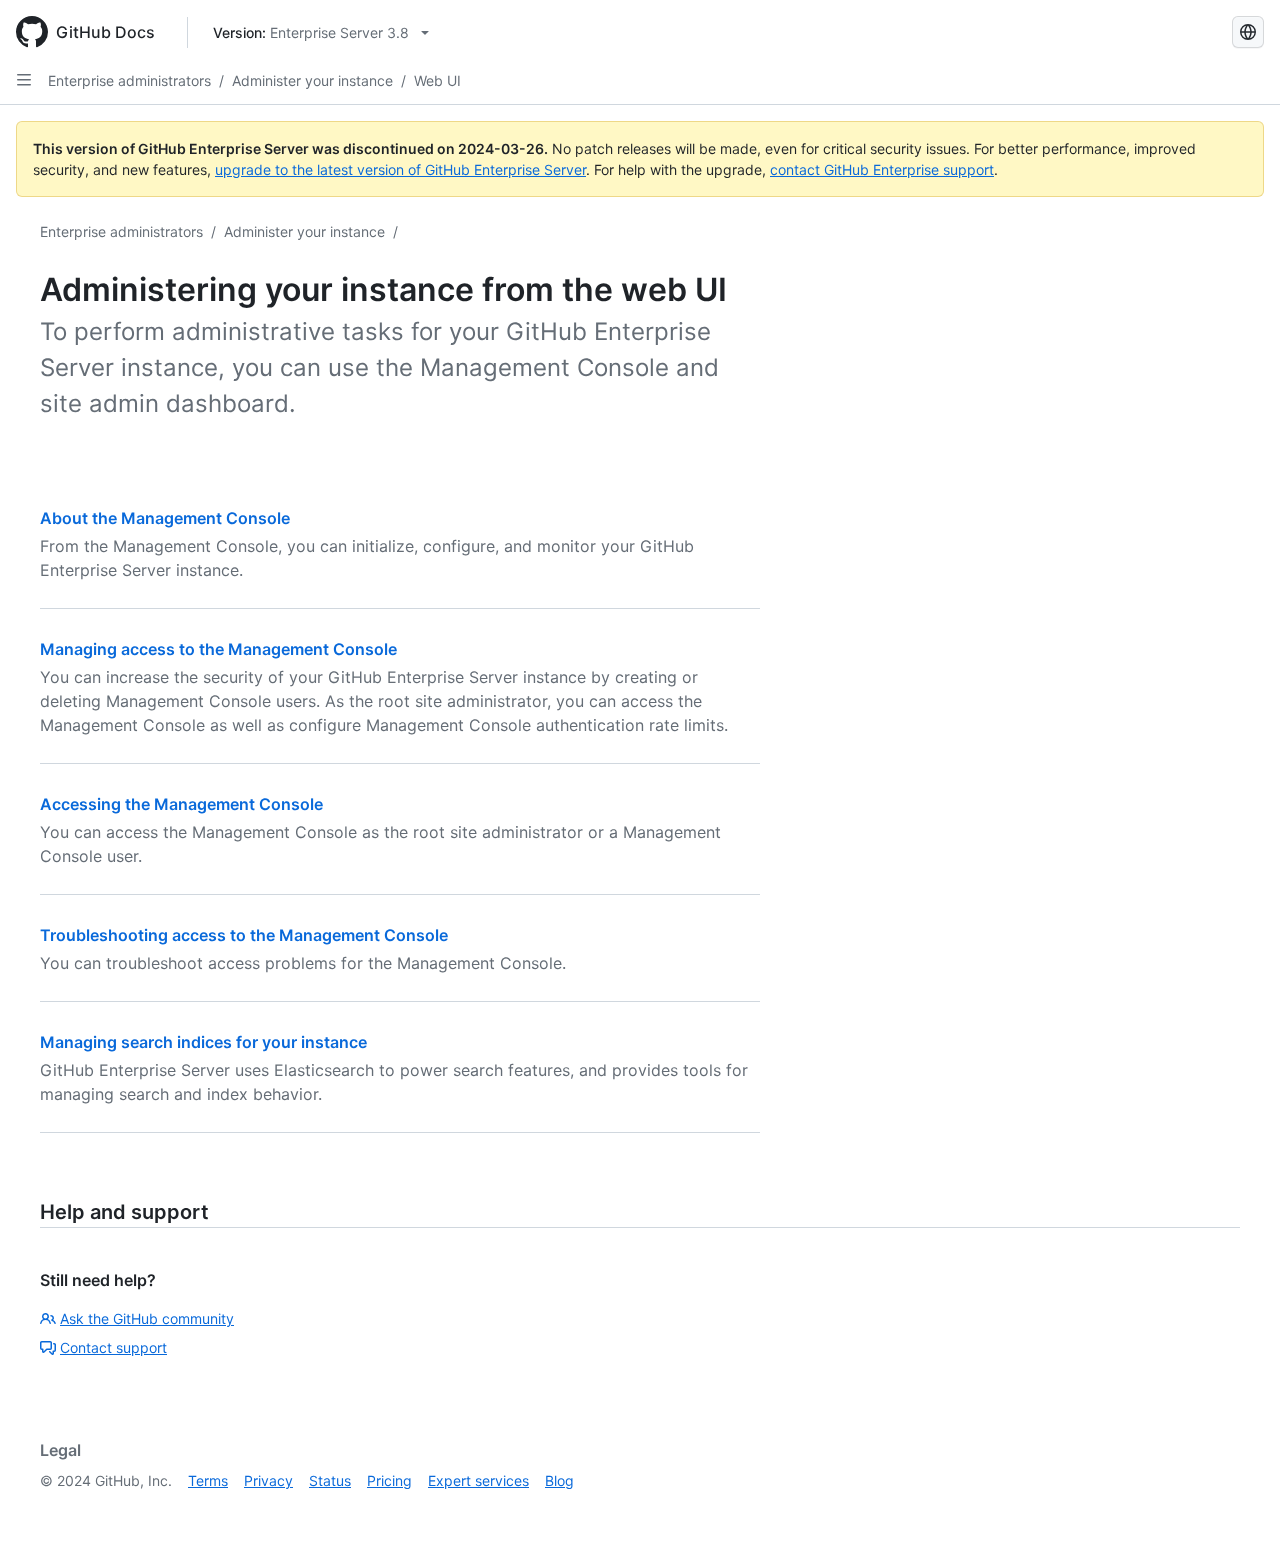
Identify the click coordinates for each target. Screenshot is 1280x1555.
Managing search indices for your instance (203, 1042)
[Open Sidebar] (24, 80)
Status (330, 1480)
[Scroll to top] (1236, 1511)
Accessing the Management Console (181, 804)
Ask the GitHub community (147, 1318)
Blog (559, 1480)
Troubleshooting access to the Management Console (244, 935)
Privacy (268, 1480)
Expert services (478, 1480)
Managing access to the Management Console (218, 649)
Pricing (389, 1480)
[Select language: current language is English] (1248, 32)
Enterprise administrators (129, 80)
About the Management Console (165, 518)
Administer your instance (312, 80)
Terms (208, 1480)
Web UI (437, 80)
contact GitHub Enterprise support (882, 169)
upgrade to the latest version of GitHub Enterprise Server (400, 169)
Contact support (113, 1347)
